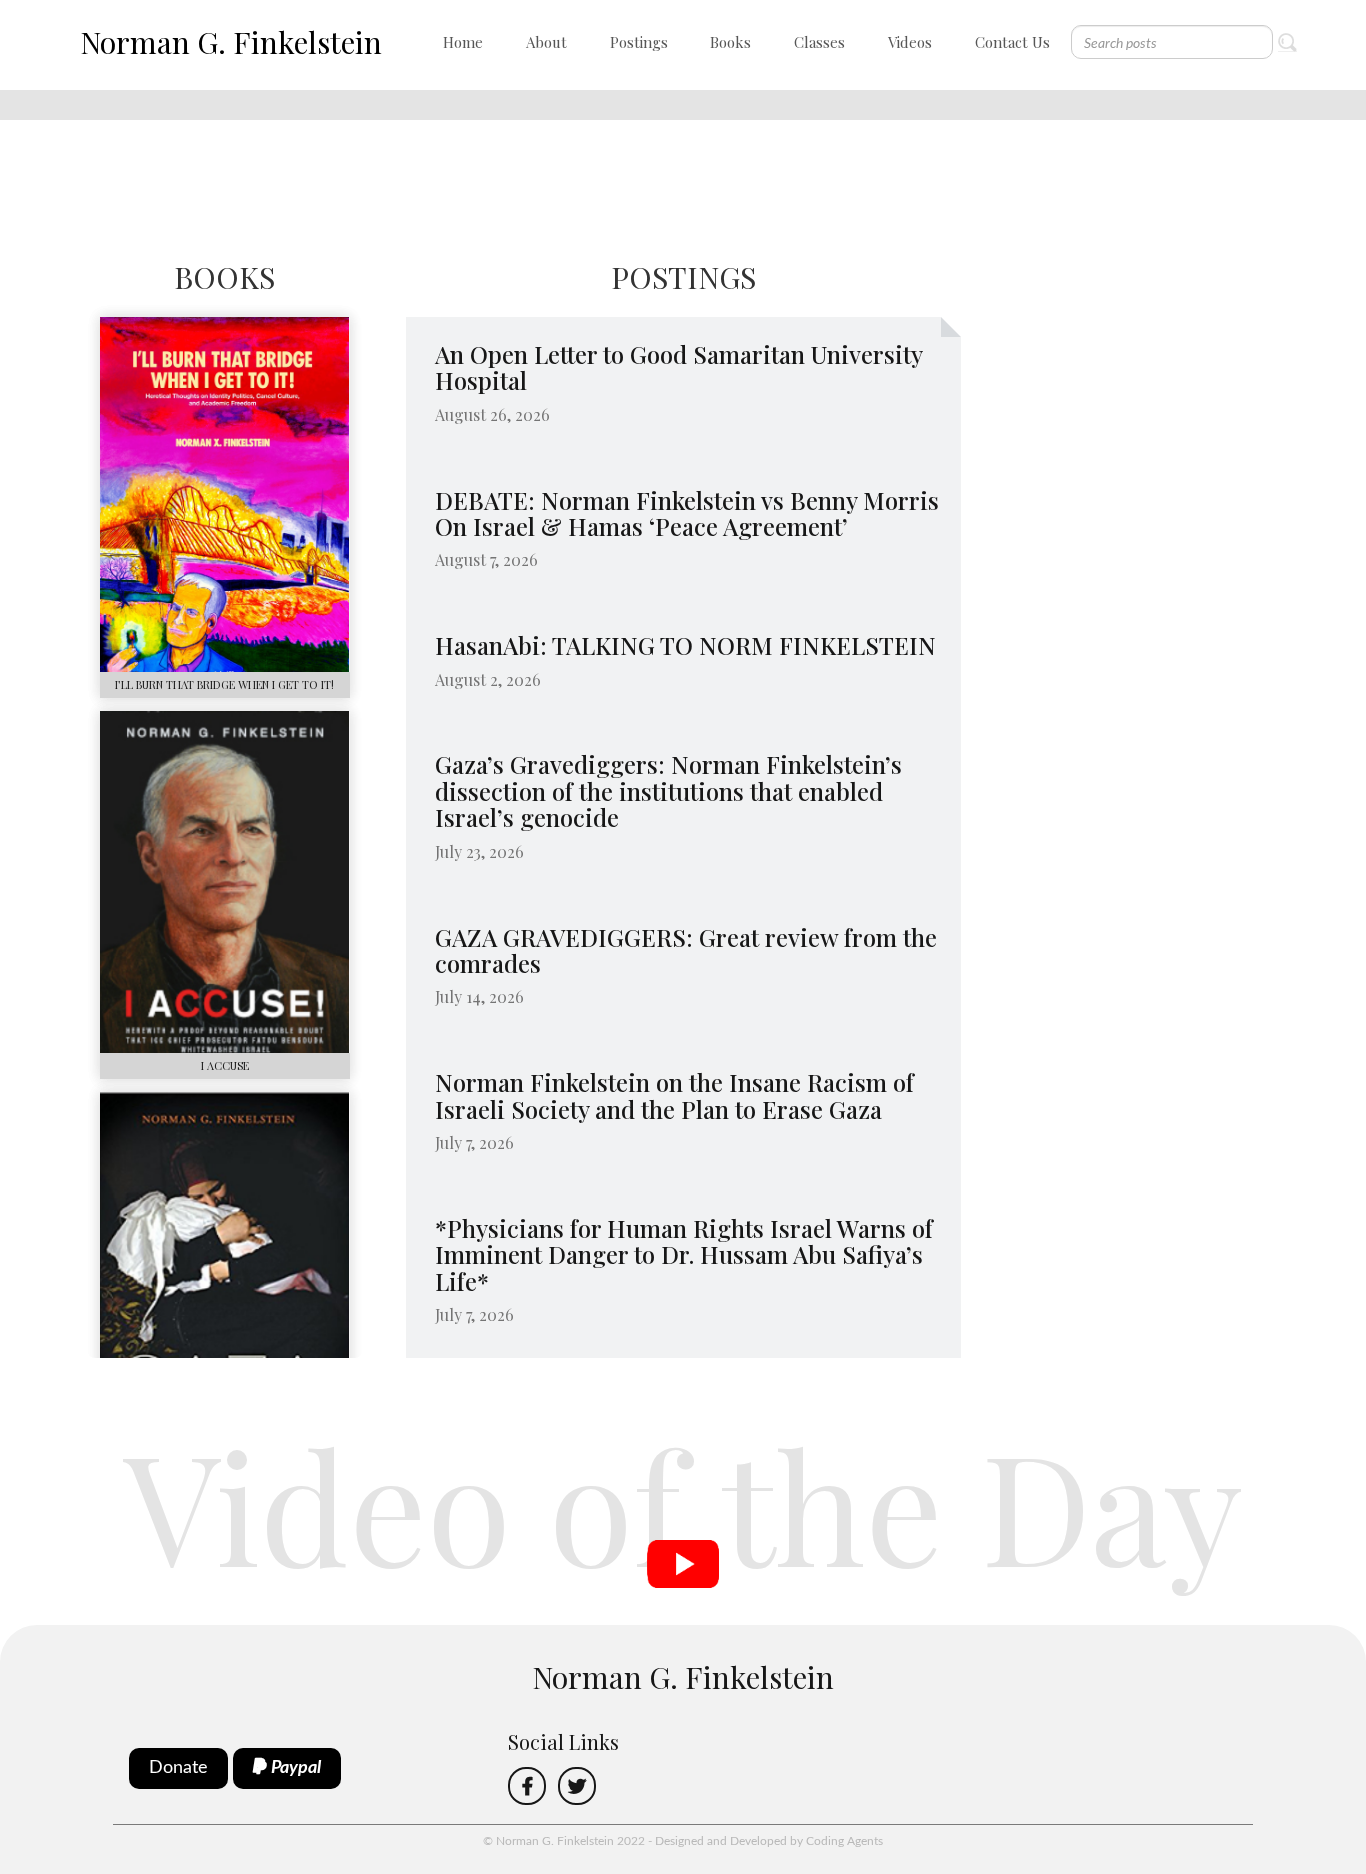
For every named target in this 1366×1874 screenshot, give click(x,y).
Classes (819, 42)
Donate (178, 1768)
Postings (639, 42)
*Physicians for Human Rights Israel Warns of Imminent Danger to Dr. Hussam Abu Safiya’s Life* (684, 1254)
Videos (910, 42)
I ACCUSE (225, 1065)
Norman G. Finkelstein (231, 42)
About (546, 42)
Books (730, 42)
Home (463, 42)
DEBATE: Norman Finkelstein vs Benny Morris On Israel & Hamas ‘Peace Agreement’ (687, 513)
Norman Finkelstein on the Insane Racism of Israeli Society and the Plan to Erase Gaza (674, 1095)
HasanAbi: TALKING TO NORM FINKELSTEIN (685, 645)
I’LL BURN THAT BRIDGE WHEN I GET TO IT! (224, 684)
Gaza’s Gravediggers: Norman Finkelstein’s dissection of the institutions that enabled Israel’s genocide (668, 790)
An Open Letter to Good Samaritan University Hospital (678, 367)
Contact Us (1012, 42)
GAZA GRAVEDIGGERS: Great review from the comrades (686, 950)
